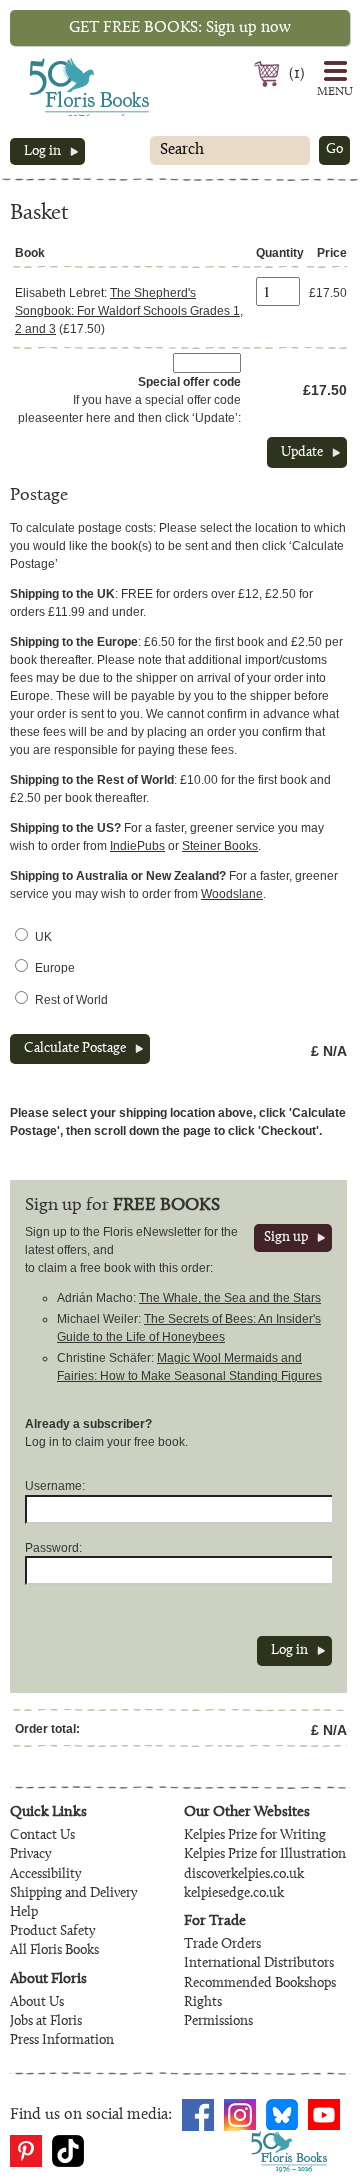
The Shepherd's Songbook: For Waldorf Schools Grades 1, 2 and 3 (129, 311)
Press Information (62, 2041)
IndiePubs (137, 846)
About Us (37, 2003)
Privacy (30, 1855)
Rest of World (71, 1000)
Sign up (286, 1238)
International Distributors (259, 1964)
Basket (269, 74)
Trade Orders (222, 1945)
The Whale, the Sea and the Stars (230, 1298)
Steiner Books (220, 846)
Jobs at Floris (46, 2022)
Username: (55, 1486)
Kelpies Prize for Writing (255, 1836)
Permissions (218, 2022)
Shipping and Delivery (73, 1894)
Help (24, 1913)
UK (43, 937)
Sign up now (180, 28)
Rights (203, 2003)
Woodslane (232, 894)
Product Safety (52, 1932)
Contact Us (42, 1836)
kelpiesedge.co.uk (234, 1894)
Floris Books (52, 64)
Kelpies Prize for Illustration (265, 1855)
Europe (55, 968)
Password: (53, 1548)
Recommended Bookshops (260, 1984)
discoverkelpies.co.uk (244, 1875)
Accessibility (45, 1875)
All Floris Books (54, 1951)
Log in (42, 152)
